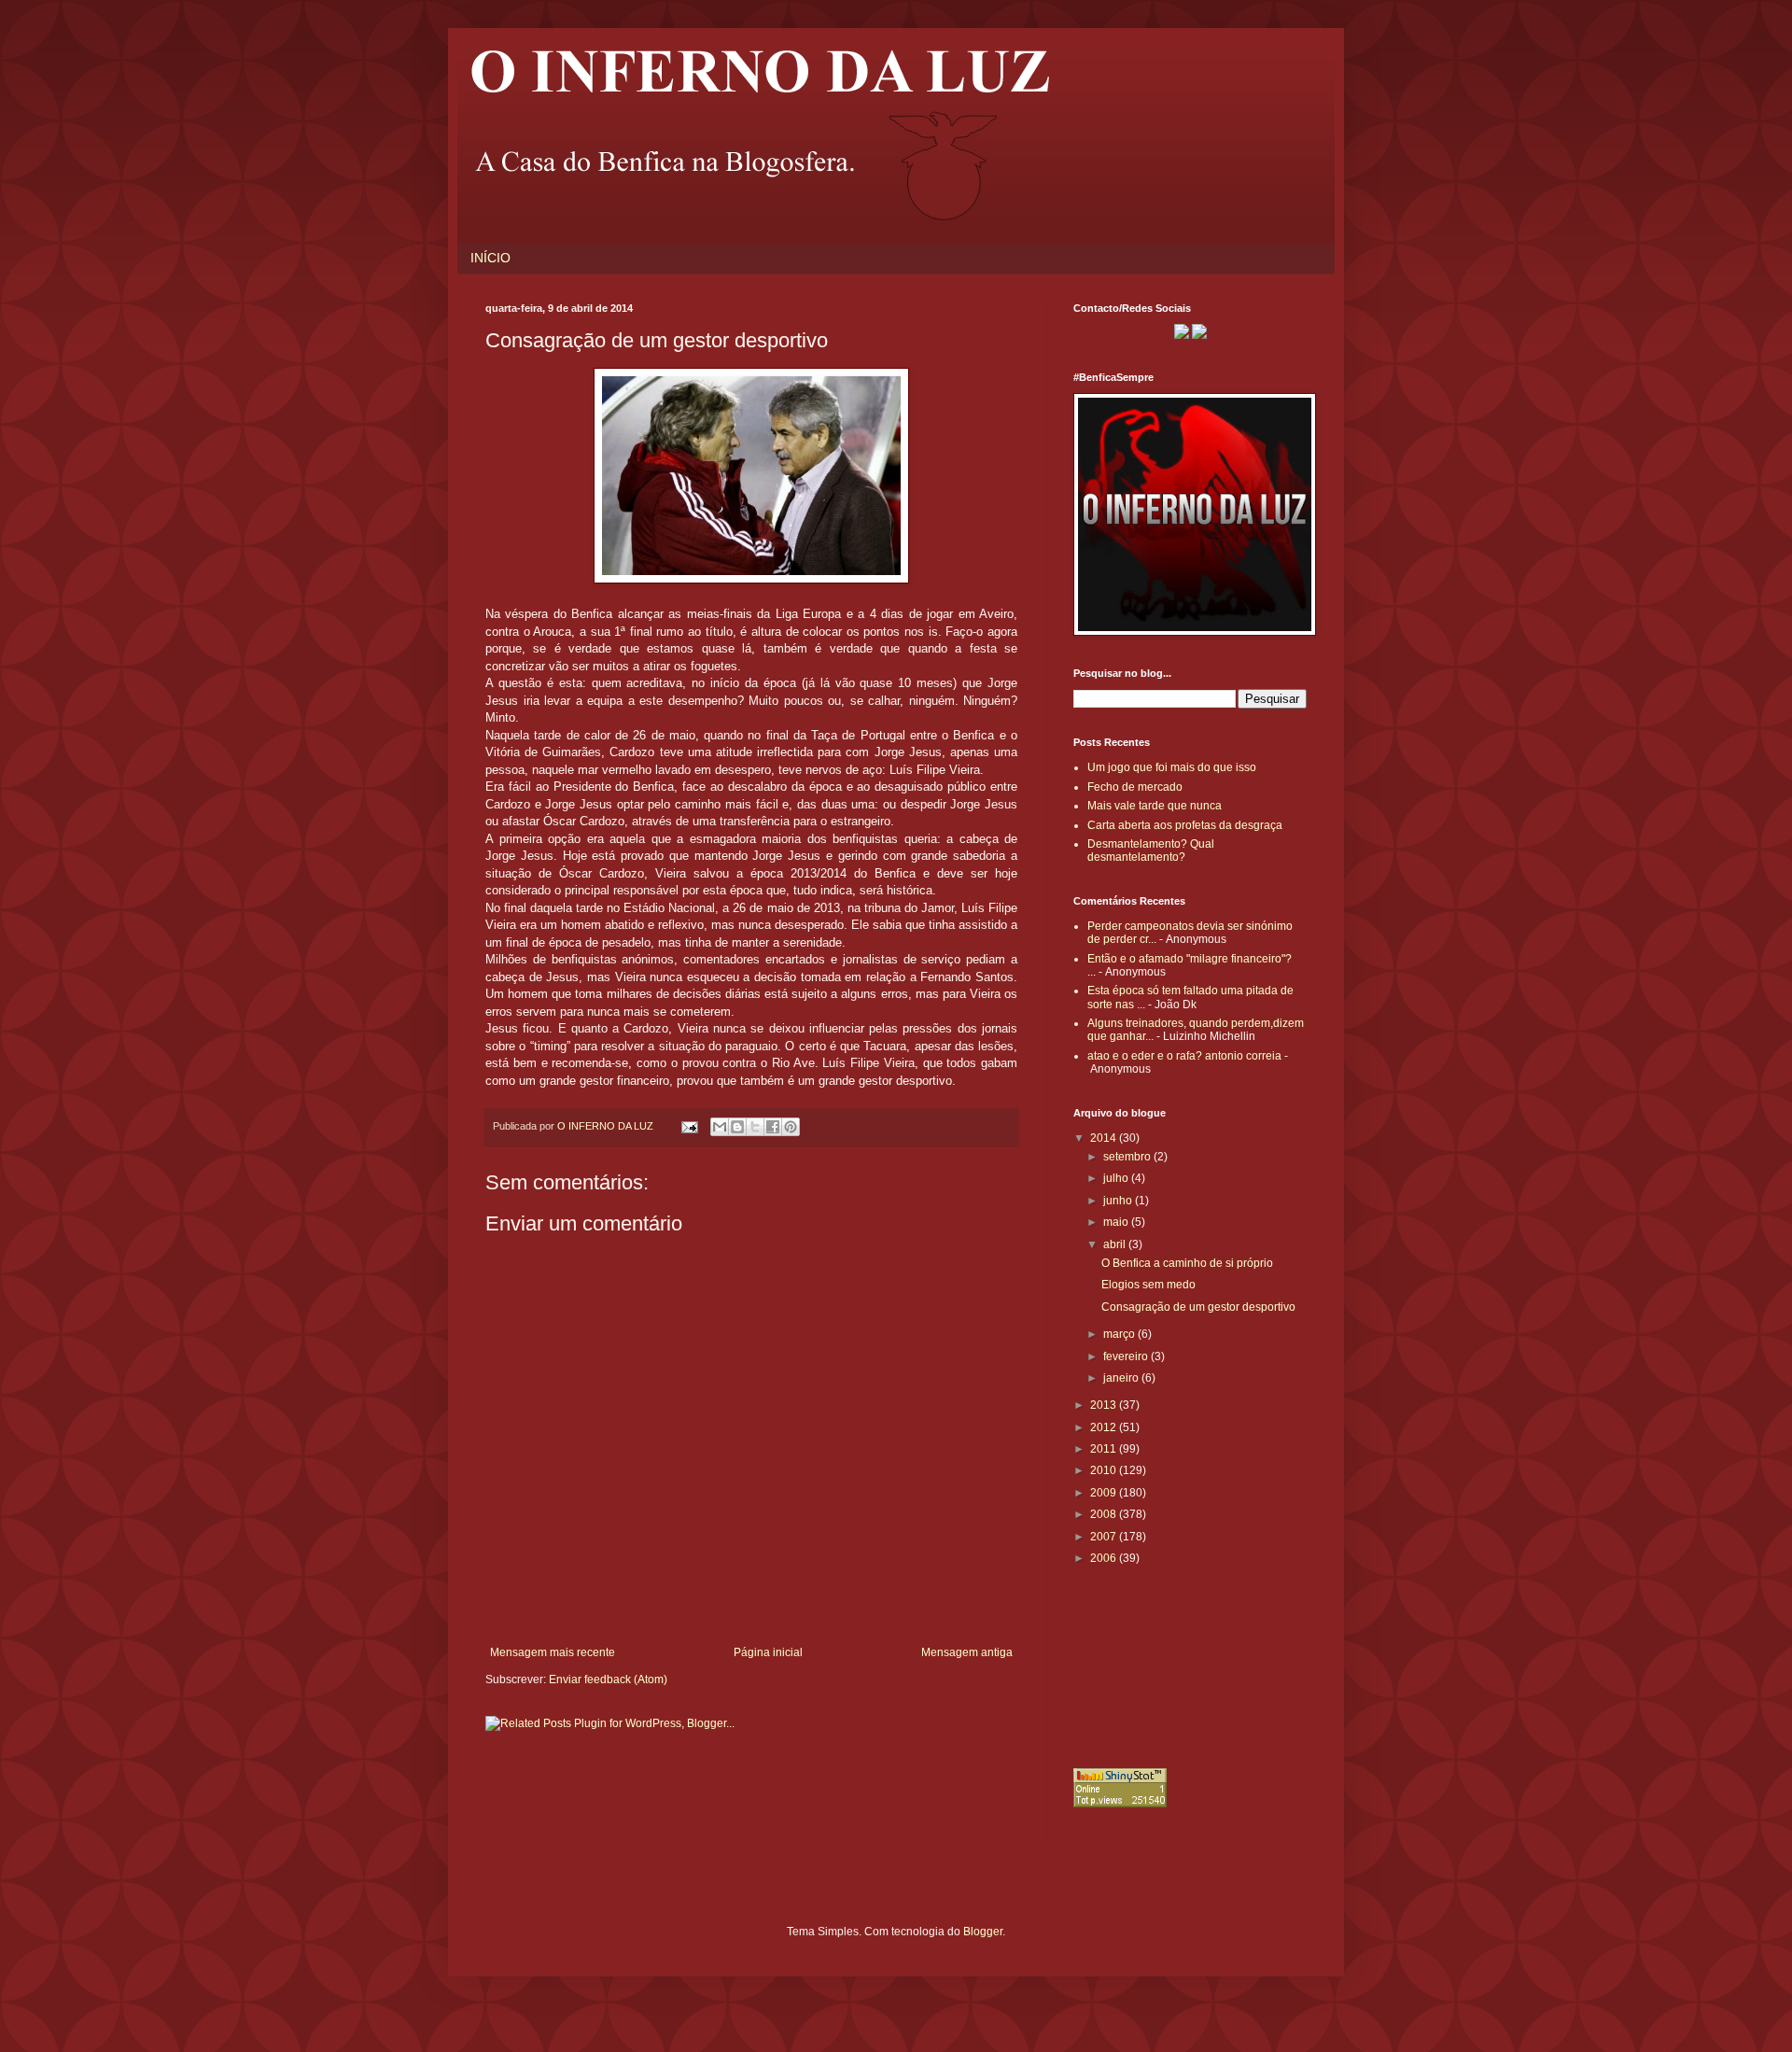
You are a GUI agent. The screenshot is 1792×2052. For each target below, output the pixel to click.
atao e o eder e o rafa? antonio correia (1184, 1056)
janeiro (1122, 1378)
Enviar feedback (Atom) (608, 1680)
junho (1119, 1201)
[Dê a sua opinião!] (737, 1127)
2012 (1105, 1427)
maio (1117, 1222)
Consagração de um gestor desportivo (1198, 1307)
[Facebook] (1199, 335)
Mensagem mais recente (553, 1652)
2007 (1105, 1537)
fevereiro (1127, 1356)
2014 (1105, 1138)
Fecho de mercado (1135, 787)
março (1120, 1334)
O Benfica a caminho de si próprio (1187, 1263)
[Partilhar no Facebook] (773, 1127)
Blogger (983, 1932)
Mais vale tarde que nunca (1155, 806)
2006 (1105, 1558)
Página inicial (768, 1652)
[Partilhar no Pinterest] (791, 1127)
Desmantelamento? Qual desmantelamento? (1151, 850)
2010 (1105, 1470)
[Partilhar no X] (755, 1127)
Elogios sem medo (1148, 1285)
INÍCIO (490, 258)
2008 (1105, 1514)
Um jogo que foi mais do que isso (1172, 767)
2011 (1105, 1449)
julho (1117, 1178)
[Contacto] (1182, 335)
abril (1116, 1244)
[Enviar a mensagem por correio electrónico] (689, 1126)
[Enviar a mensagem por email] (720, 1127)
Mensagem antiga (967, 1652)
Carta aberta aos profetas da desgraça (1185, 825)
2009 (1105, 1493)
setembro (1128, 1157)
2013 (1105, 1405)
